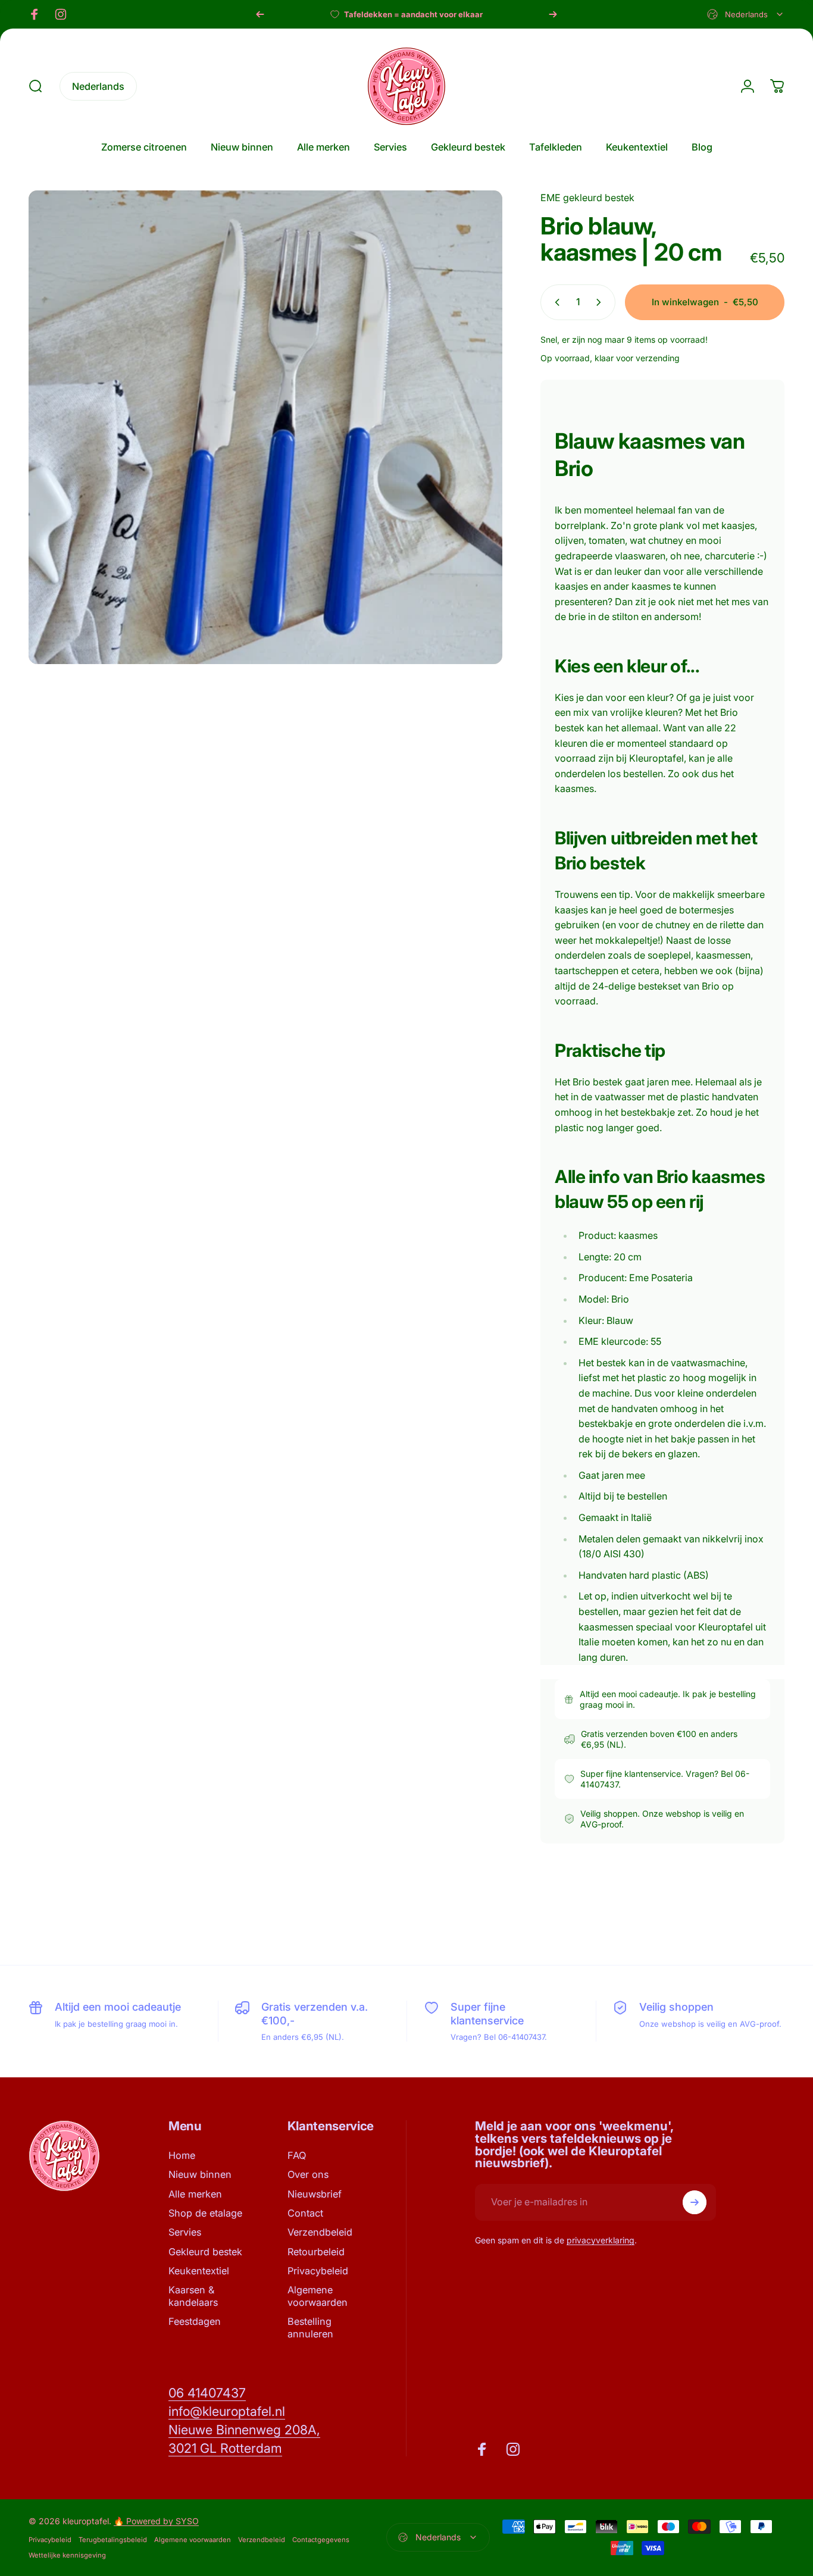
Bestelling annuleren (310, 2327)
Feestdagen (195, 2321)
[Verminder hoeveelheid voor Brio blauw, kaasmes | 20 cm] (555, 302)
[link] (207, 2393)
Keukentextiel (199, 2271)
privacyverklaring (601, 2240)
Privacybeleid (318, 2271)
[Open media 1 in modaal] (265, 427)
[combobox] (746, 14)
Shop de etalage (205, 2213)
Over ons (308, 2174)
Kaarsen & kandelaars (193, 2296)
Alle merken (195, 2194)
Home (182, 2155)
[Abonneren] (695, 2202)
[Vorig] (260, 14)
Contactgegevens (321, 2540)
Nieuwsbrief (315, 2194)
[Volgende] (553, 14)
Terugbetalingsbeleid (113, 2540)
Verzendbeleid (320, 2232)
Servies (185, 2232)
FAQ (297, 2155)
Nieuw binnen (200, 2174)
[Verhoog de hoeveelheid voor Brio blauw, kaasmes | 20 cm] (601, 302)
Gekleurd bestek (205, 2252)
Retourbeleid (316, 2252)
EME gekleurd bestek (587, 198)
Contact (305, 2213)
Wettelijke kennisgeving (67, 2555)
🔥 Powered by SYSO (156, 2521)
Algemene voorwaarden (318, 2296)
